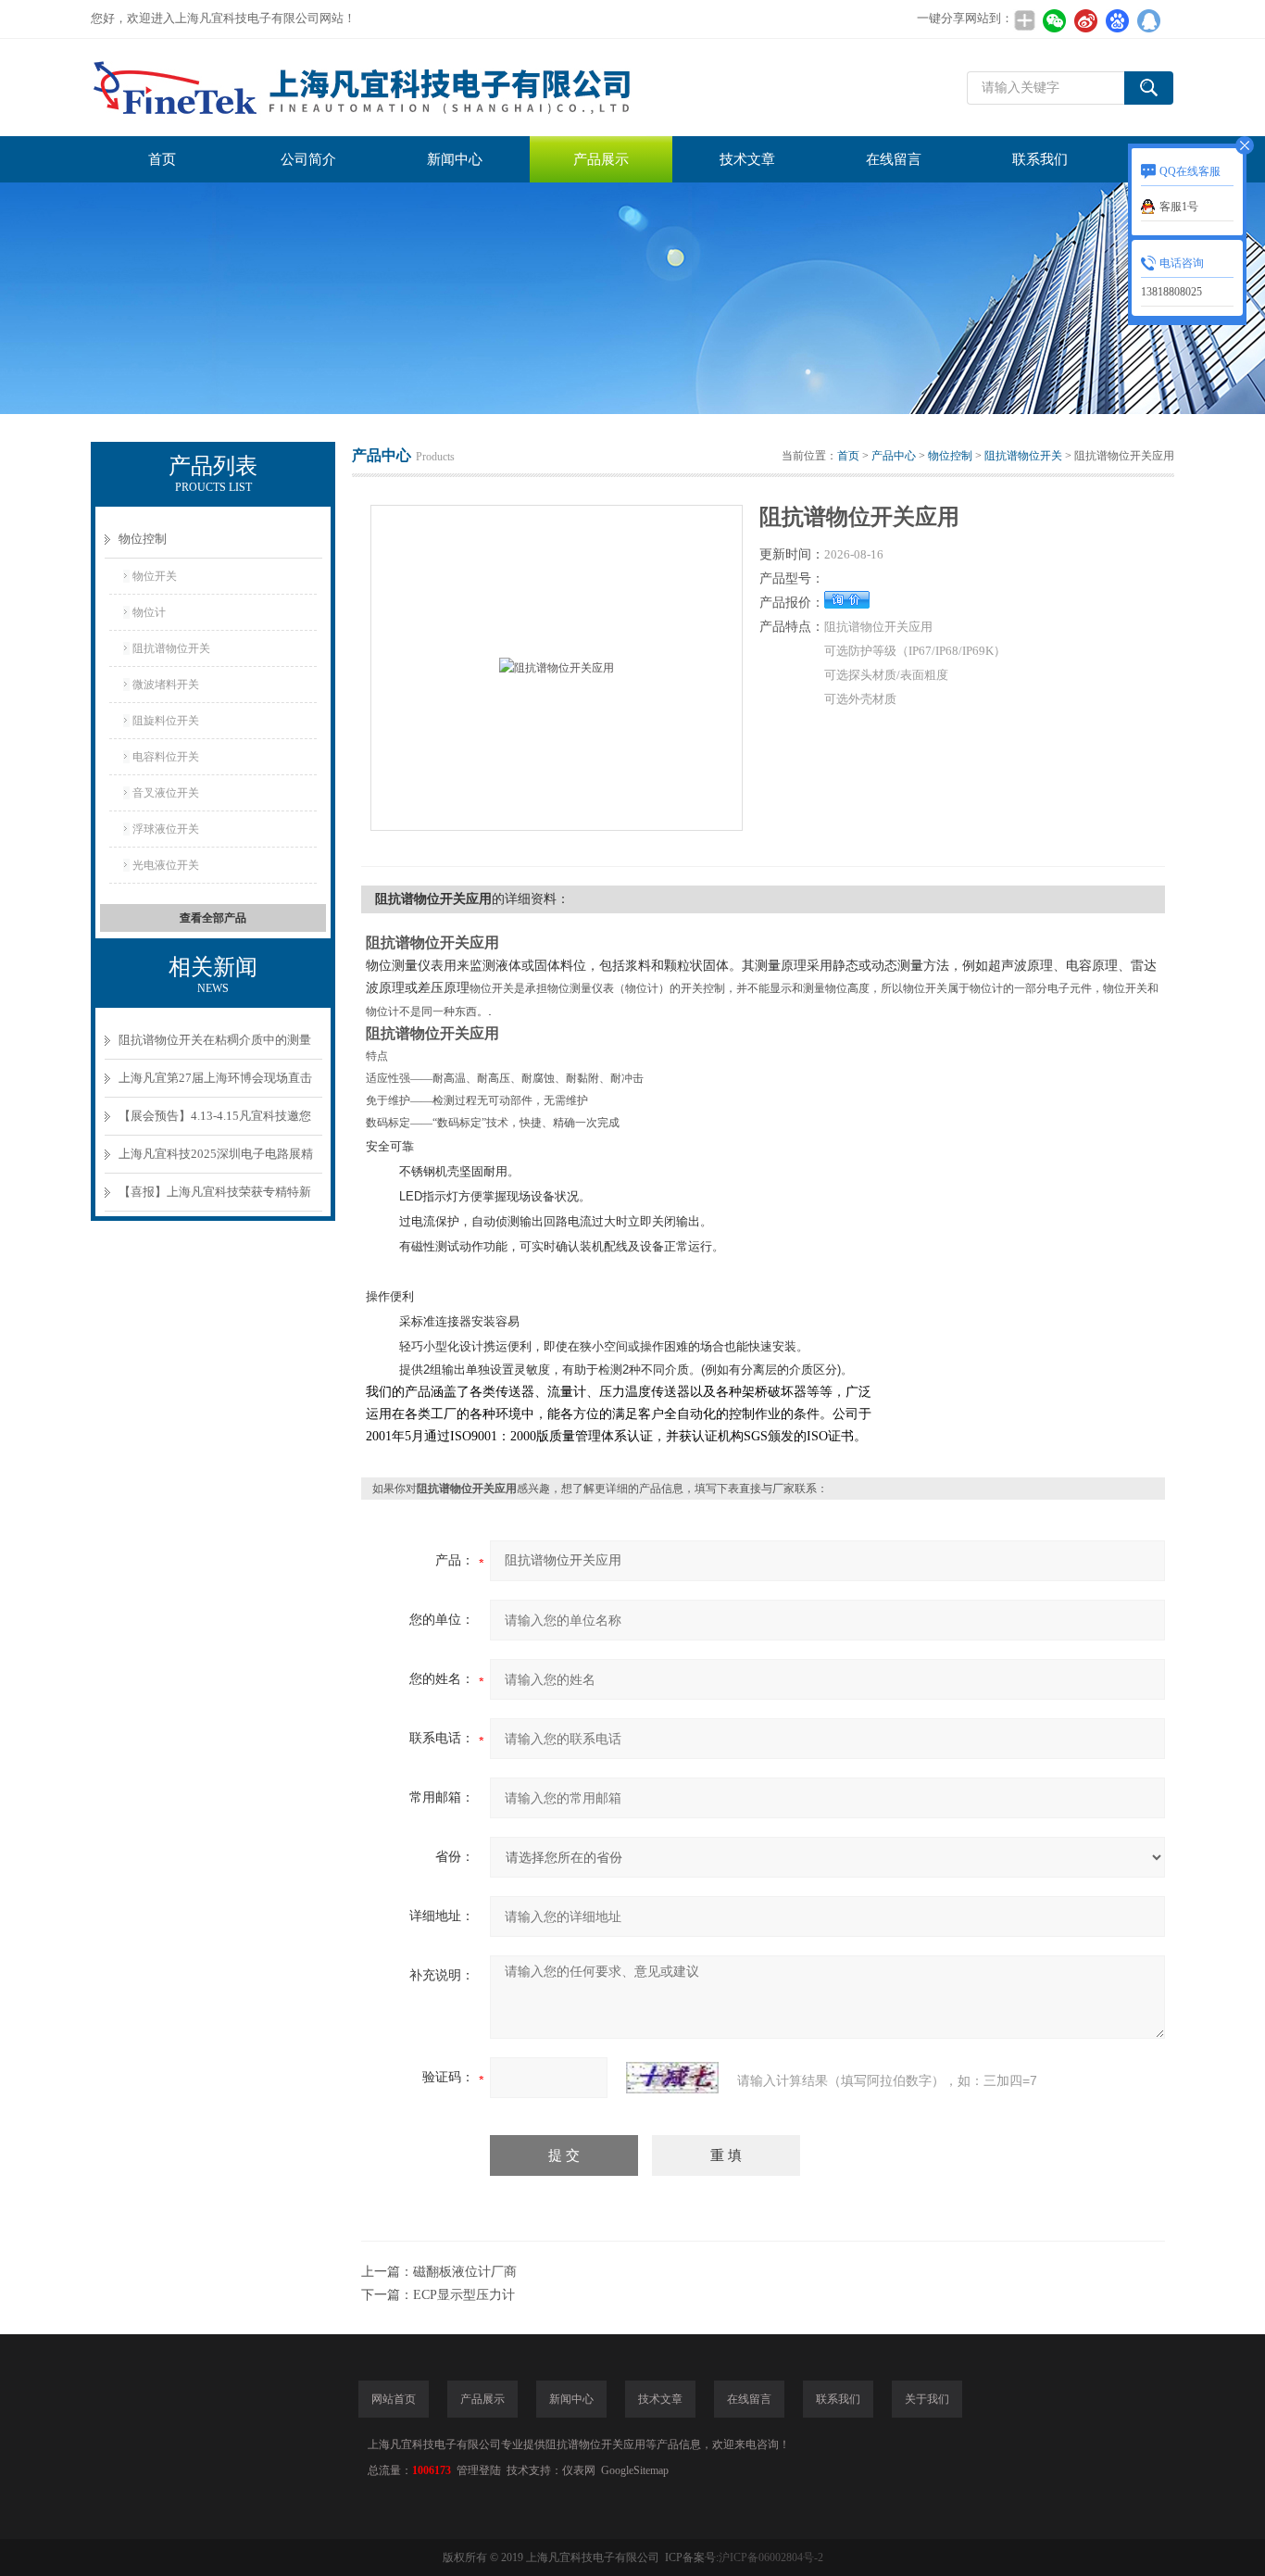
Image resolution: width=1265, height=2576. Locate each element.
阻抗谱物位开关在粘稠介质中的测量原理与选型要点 (215, 1046)
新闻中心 (455, 159)
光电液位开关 (166, 865)
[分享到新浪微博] (1085, 20)
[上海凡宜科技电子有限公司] (369, 88)
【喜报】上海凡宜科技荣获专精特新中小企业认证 (215, 1198)
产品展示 (601, 159)
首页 (162, 159)
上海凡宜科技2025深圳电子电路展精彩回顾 (216, 1160)
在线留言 (894, 159)
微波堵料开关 (166, 685)
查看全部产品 (213, 918)
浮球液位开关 (166, 829)
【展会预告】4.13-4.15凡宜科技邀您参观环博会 (215, 1122)
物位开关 (155, 576)
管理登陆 (479, 2470)
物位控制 (143, 539)
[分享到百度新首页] (1117, 20)
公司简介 (308, 159)
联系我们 (1040, 159)
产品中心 (894, 456)
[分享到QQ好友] (1148, 20)
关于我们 (927, 2399)
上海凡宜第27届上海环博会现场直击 (215, 1078)
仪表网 (579, 2470)
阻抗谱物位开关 (171, 648)
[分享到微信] (1054, 20)
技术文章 (747, 159)
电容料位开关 (166, 757)
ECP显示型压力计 (464, 2295)
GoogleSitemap (635, 2470)
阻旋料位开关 (166, 721)
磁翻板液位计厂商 (465, 2272)
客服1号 (1179, 207)
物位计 (149, 612)
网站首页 (394, 2399)
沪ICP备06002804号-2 (771, 2557)
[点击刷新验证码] (672, 2078)
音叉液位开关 (166, 793)
